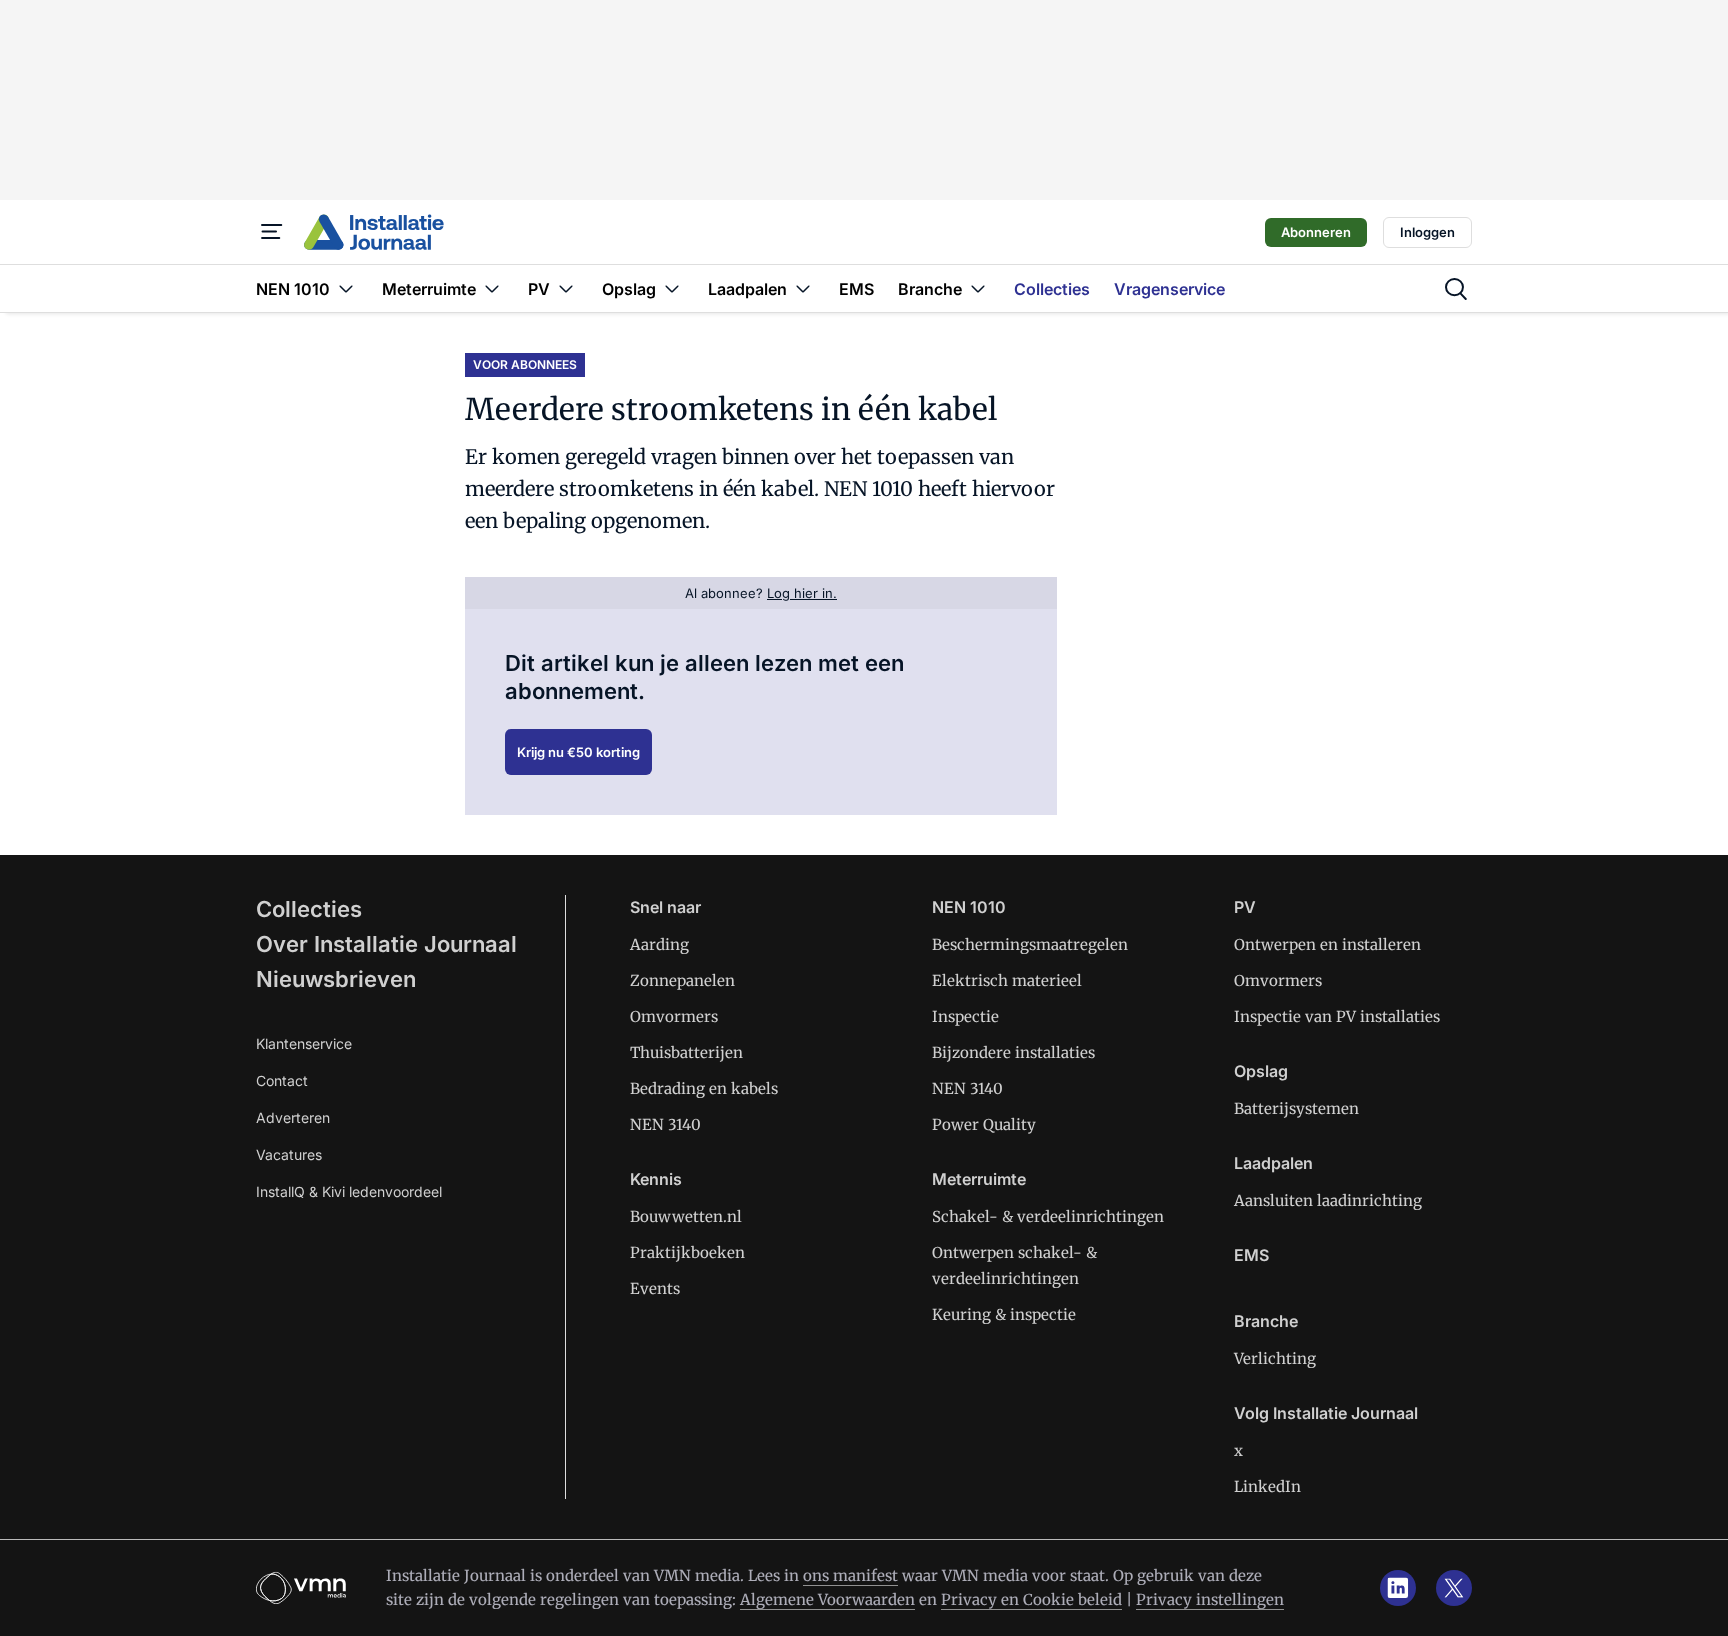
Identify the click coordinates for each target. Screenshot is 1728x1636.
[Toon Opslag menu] (672, 288)
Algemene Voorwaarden (827, 1599)
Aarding (659, 944)
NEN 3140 (665, 1124)
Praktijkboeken (687, 1252)
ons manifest (850, 1575)
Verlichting (1275, 1358)
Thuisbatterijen (686, 1052)
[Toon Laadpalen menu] (803, 288)
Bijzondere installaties (1013, 1052)
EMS (1251, 1255)
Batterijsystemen (1296, 1108)
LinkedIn (1267, 1486)
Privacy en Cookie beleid (1031, 1599)
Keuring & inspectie (1004, 1314)
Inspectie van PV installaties (1337, 1016)
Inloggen (1427, 232)
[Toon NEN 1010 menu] (346, 288)
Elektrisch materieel (1007, 980)
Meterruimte (979, 1179)
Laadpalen (1273, 1163)
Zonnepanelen (682, 980)
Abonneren (1316, 232)
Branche (1266, 1321)
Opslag (1261, 1071)
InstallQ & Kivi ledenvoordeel (349, 1191)
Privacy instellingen (1210, 1599)
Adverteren (293, 1117)
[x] (1454, 1588)
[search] (1456, 289)
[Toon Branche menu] (978, 288)
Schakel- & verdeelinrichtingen (1048, 1216)
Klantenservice (304, 1043)
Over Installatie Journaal (386, 944)
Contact (282, 1080)
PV (1245, 907)
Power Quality (984, 1124)
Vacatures (289, 1154)
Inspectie (965, 1016)
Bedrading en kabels (704, 1088)
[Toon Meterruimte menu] (492, 288)
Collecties (309, 909)
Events (655, 1288)
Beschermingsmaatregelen (1030, 944)
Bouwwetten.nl (686, 1216)
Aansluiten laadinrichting (1328, 1200)
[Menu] (272, 232)
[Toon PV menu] (566, 288)
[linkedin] (1398, 1588)
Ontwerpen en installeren (1327, 944)
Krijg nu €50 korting (578, 752)
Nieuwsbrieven (336, 979)
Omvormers (674, 1016)
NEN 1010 (969, 907)
